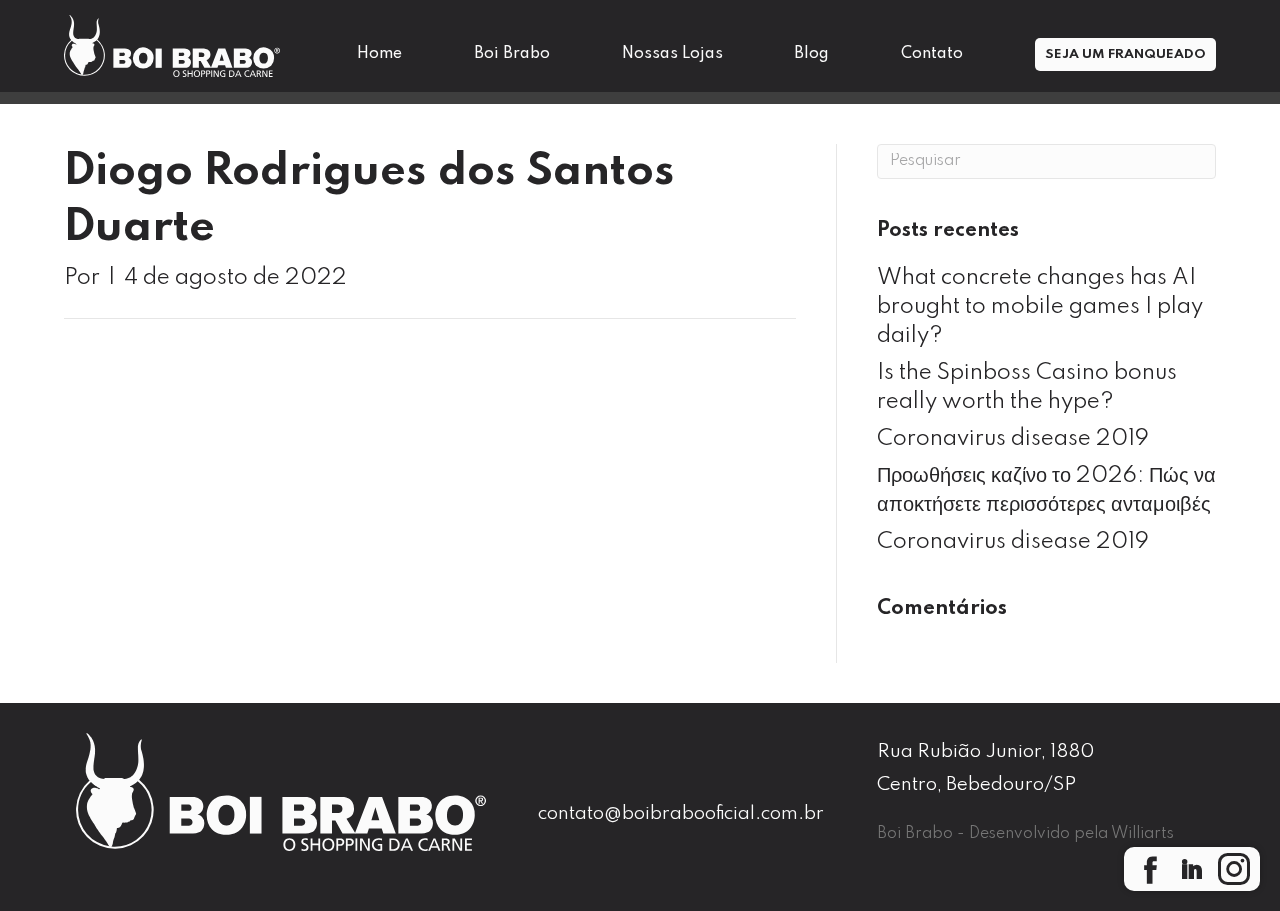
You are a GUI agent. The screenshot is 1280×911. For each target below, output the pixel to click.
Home (379, 54)
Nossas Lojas (672, 54)
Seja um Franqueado (1125, 54)
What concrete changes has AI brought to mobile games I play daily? (1040, 307)
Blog (811, 54)
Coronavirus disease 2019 (1013, 439)
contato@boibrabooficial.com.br (681, 813)
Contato (932, 54)
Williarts (1142, 834)
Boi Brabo (512, 54)
